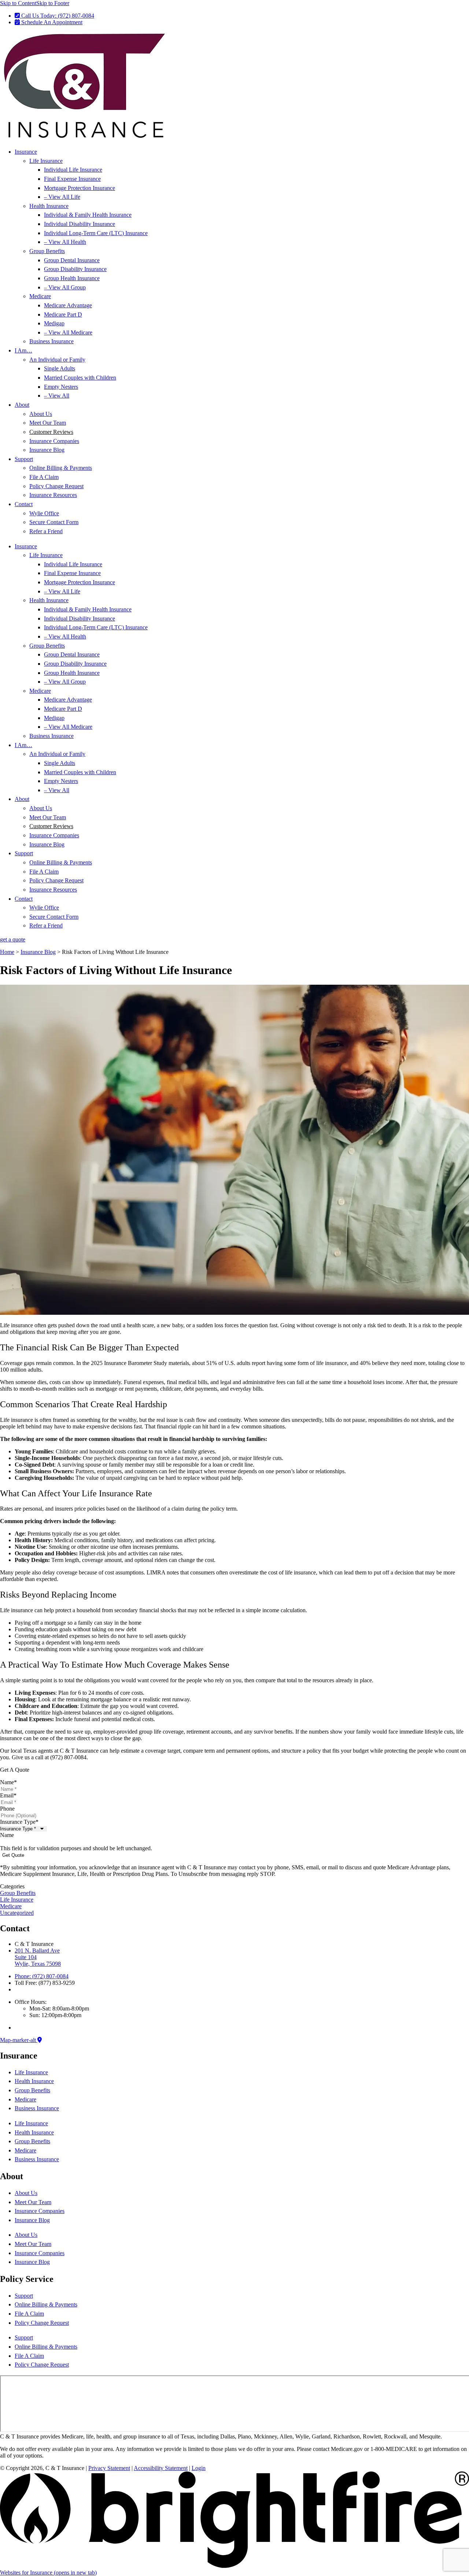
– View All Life (62, 197)
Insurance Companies (54, 441)
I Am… (23, 350)
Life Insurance (46, 161)
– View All (57, 396)
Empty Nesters (61, 387)
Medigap (54, 323)
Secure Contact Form (54, 522)
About (22, 405)
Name (8, 1782)
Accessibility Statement (161, 2468)
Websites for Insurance (48, 2573)
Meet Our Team (48, 423)
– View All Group (65, 287)
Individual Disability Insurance (80, 224)
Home (7, 952)
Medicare (40, 296)
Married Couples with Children (80, 378)
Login (199, 2468)
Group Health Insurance (72, 278)
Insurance (26, 152)
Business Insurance (51, 341)
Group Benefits (47, 251)
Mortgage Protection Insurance (80, 188)
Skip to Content (18, 3)
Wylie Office (44, 513)
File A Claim (44, 477)
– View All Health (65, 242)
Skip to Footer (53, 3)
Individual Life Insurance (73, 170)
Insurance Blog (47, 450)
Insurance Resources (53, 495)
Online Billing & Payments (61, 468)
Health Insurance (49, 206)
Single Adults (60, 368)
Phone (7, 1809)
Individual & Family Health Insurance (88, 215)
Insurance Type (19, 1822)
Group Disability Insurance (75, 269)
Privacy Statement (109, 2468)
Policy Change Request (56, 486)
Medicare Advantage (68, 305)
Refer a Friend (46, 531)
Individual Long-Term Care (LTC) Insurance (96, 233)
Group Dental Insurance (72, 260)
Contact (24, 504)
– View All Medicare (68, 332)
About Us (41, 414)
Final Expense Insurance (72, 179)
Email (8, 1795)
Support (24, 459)
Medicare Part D (63, 314)
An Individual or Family (57, 360)
